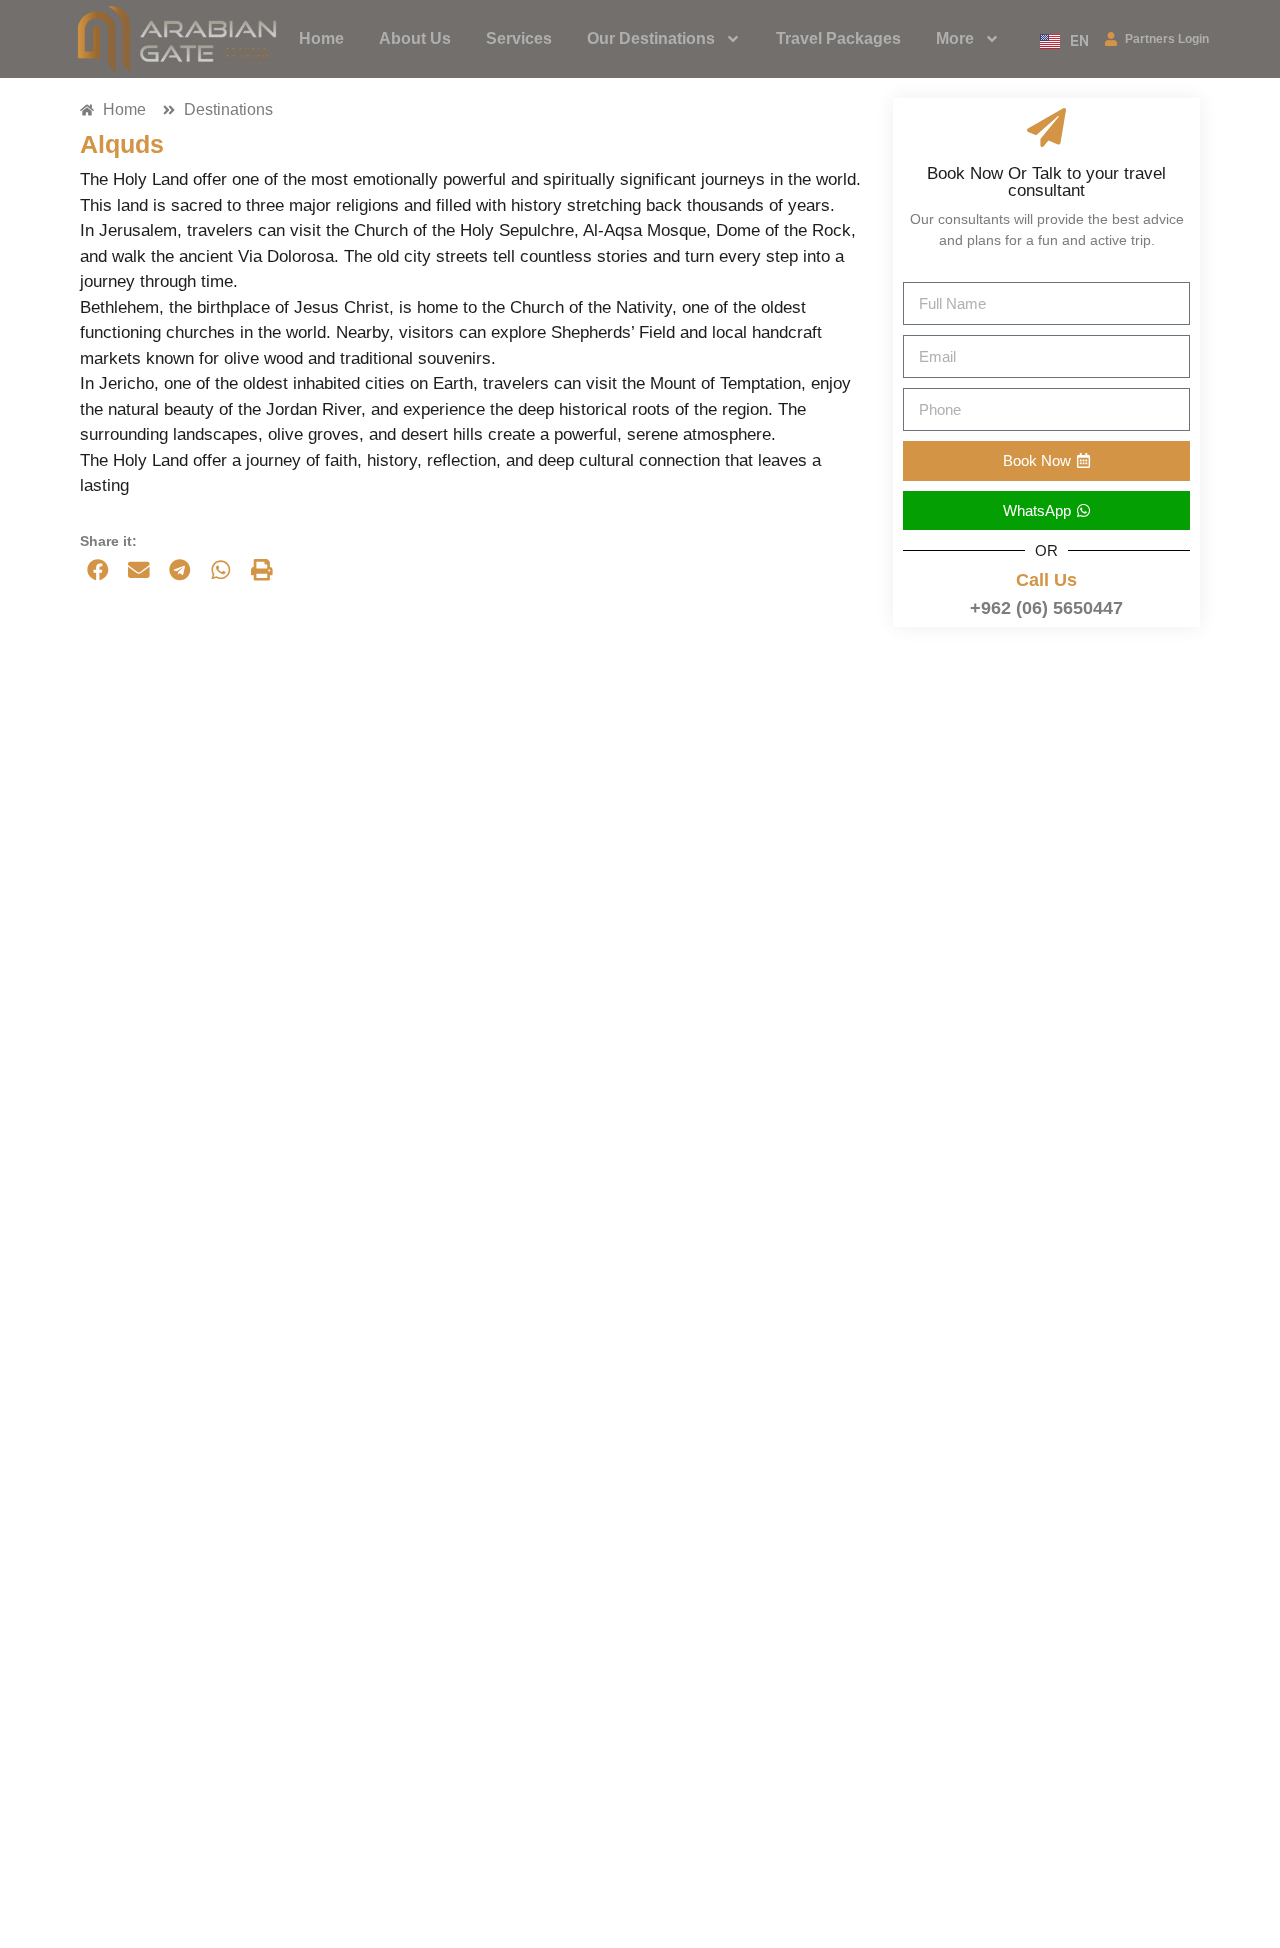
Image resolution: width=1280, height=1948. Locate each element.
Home (321, 38)
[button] (98, 569)
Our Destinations (651, 38)
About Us (415, 38)
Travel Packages (838, 38)
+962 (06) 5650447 (1046, 608)
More (955, 38)
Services (519, 38)
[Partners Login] (1111, 39)
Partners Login (1167, 39)
